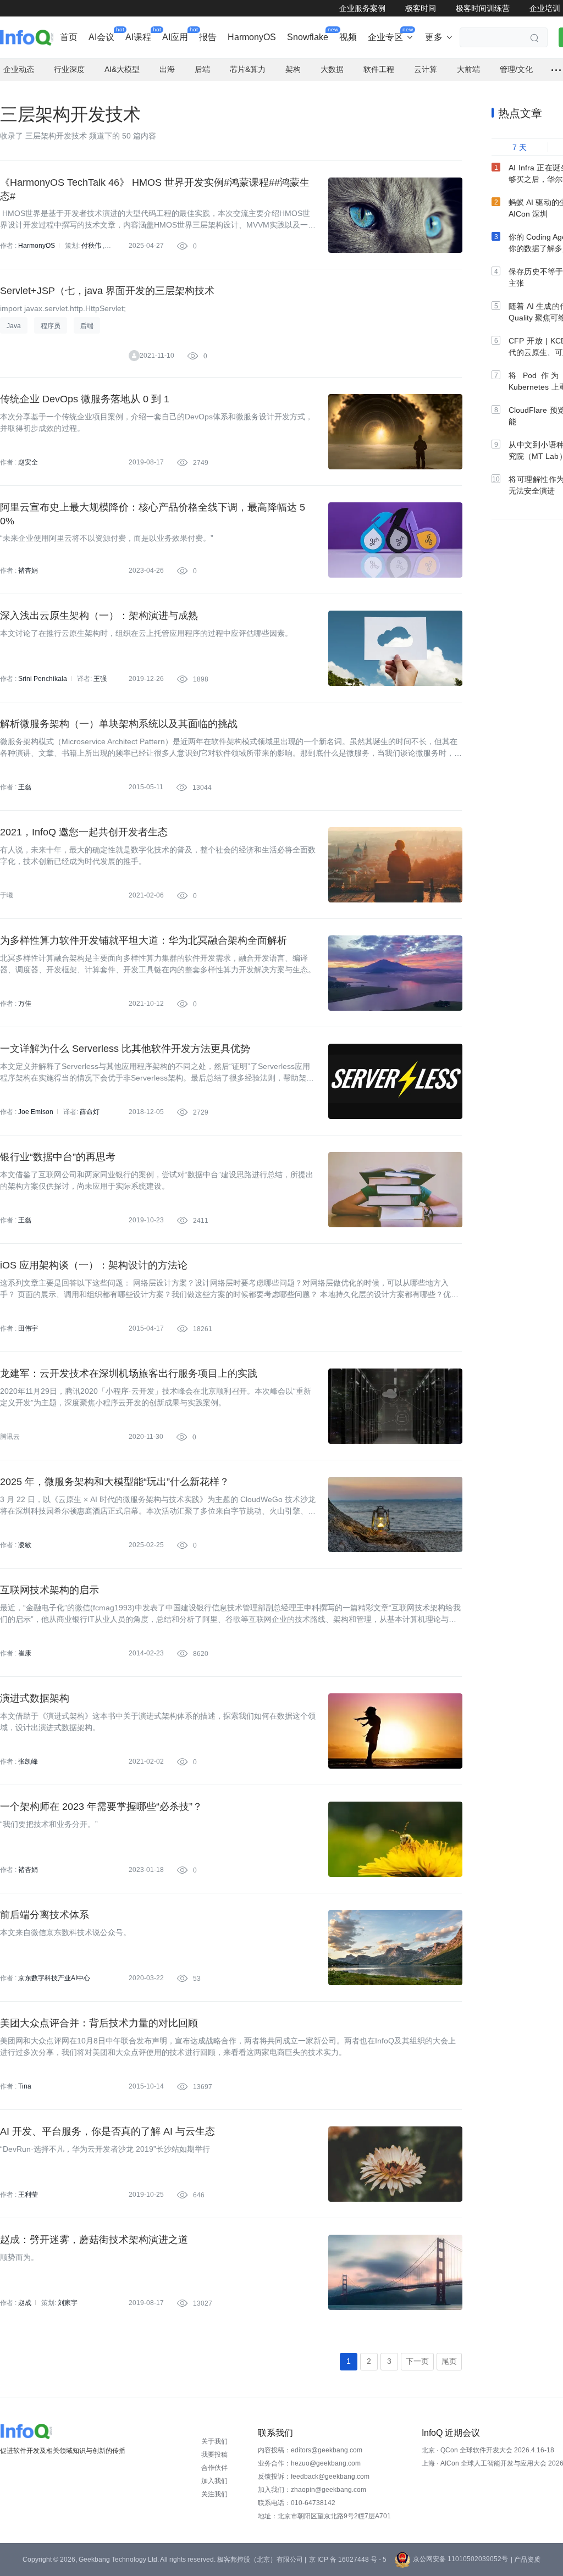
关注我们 (214, 2494)
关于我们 (214, 2441)
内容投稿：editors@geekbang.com (310, 2450)
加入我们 (214, 2481)
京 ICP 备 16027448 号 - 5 (348, 2560)
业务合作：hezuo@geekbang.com (309, 2463)
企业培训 (545, 8)
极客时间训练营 (483, 8)
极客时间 (421, 8)
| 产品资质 (526, 2560)
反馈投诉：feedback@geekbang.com (314, 2477)
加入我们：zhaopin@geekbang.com (312, 2490)
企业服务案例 (362, 8)
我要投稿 (214, 2455)
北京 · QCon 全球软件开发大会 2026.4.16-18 (488, 2450)
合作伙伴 (214, 2468)
